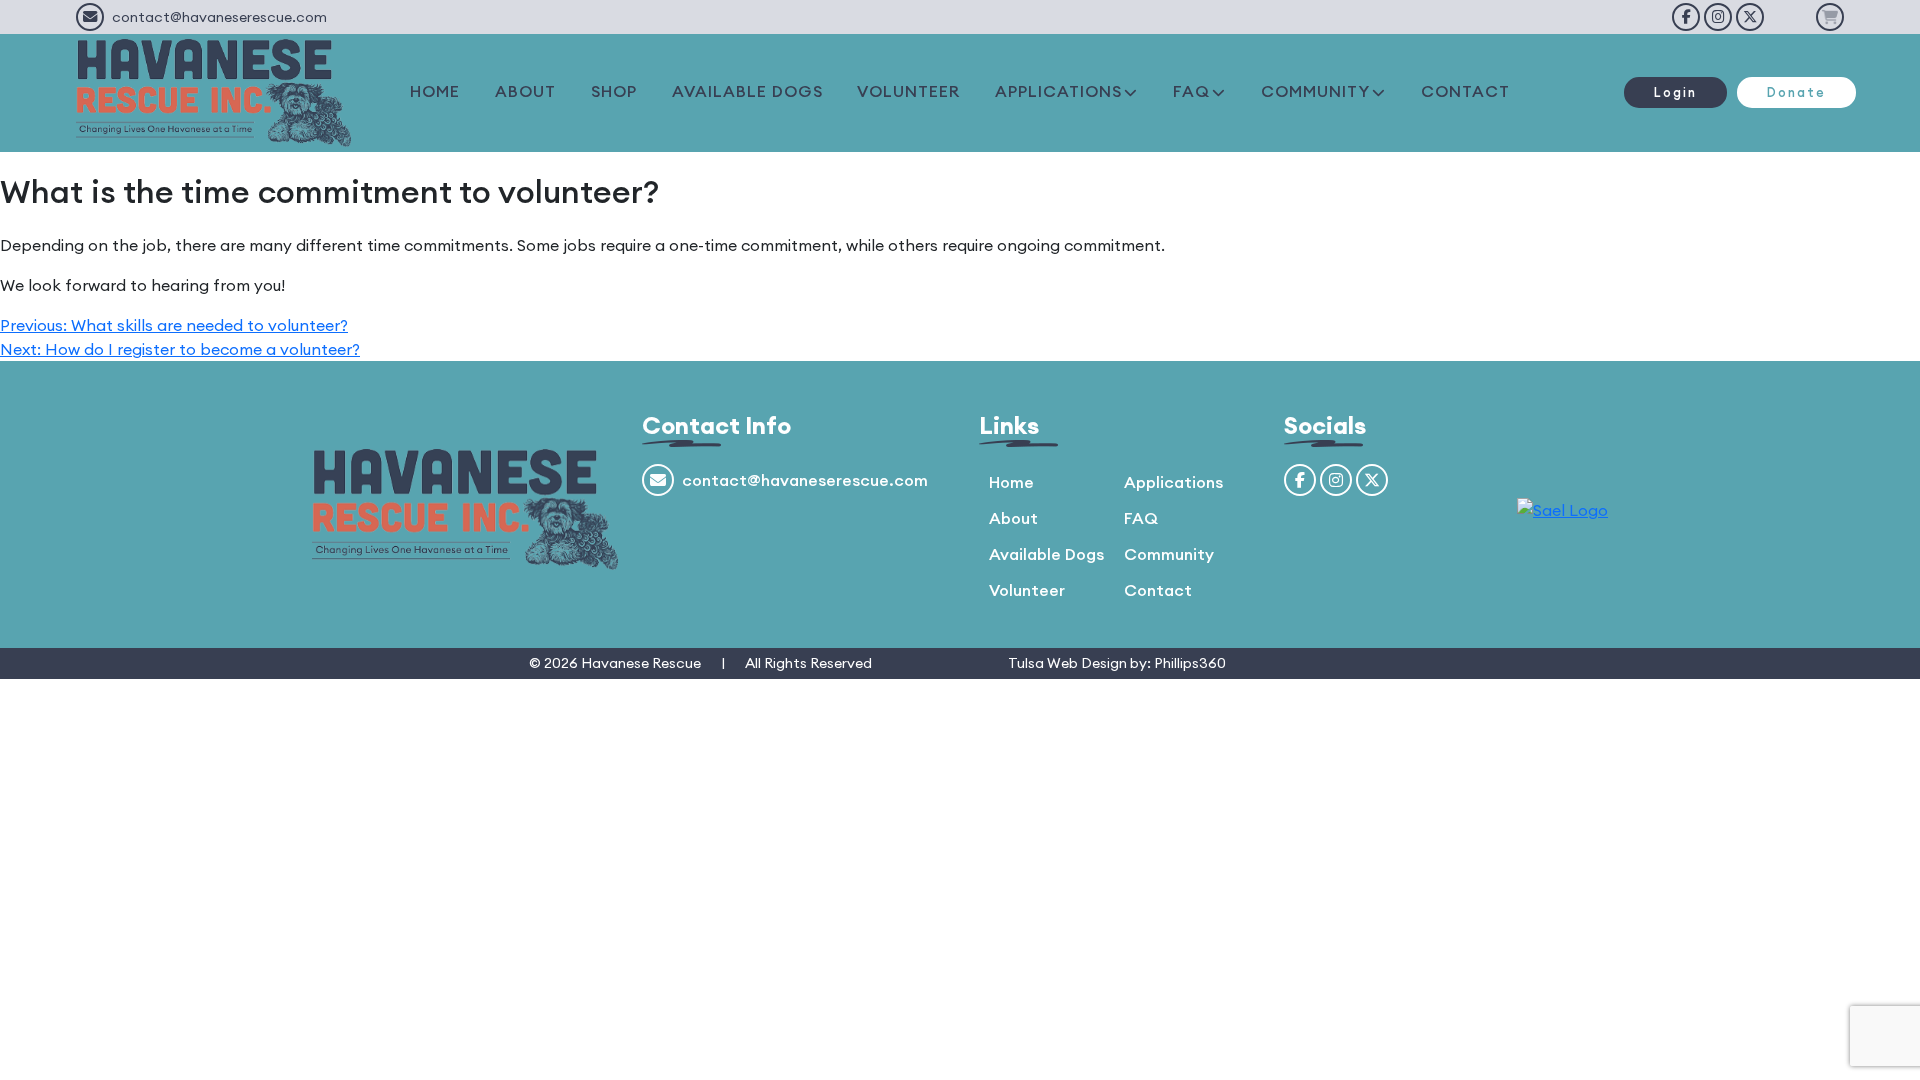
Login (1675, 92)
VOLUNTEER (908, 91)
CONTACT (1465, 91)
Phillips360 (1190, 663)
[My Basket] (1830, 17)
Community (1169, 554)
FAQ (1191, 91)
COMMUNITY (1315, 91)
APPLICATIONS (1058, 91)
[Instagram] (1718, 17)
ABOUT (525, 91)
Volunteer (1027, 590)
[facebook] (1686, 17)
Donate (1796, 92)
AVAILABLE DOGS (747, 91)
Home (1011, 482)
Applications (1173, 482)
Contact (1158, 590)
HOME (435, 91)
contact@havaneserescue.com (219, 17)
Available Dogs (1046, 554)
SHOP (614, 91)
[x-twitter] (1750, 17)
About (1013, 518)
